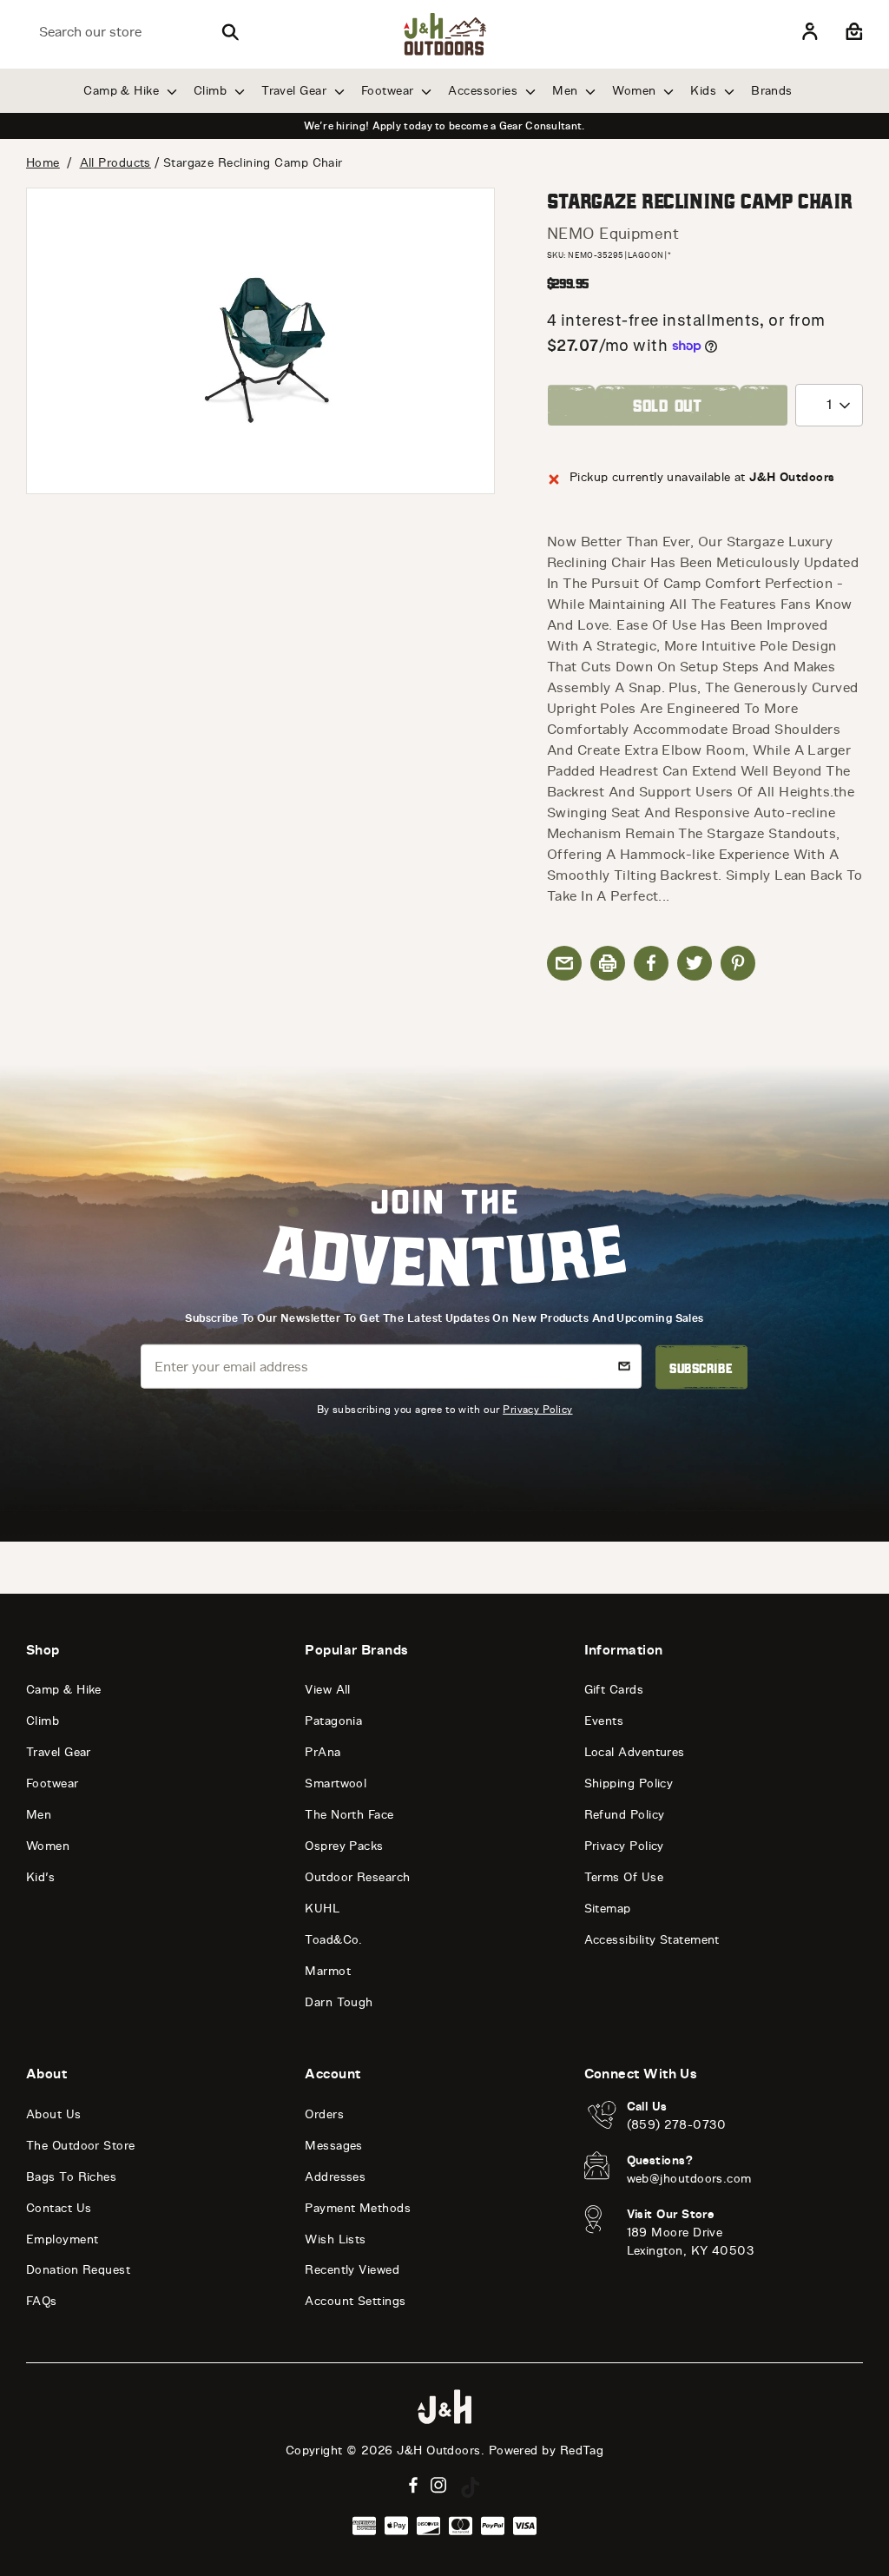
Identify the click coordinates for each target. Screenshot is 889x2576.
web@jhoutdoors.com (689, 2179)
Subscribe (701, 1367)
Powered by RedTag (547, 2451)
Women (636, 91)
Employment (63, 2239)
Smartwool (336, 1783)
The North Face (349, 1815)
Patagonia (333, 1721)
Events (604, 1721)
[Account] (810, 32)
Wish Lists (336, 2239)
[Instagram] (439, 2485)
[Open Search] (230, 32)
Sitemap (608, 1909)
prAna (323, 1752)
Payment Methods (358, 2208)
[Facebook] (413, 2485)
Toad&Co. (334, 1940)
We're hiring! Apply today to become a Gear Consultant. (444, 126)
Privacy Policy (537, 1409)
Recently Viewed (352, 2270)
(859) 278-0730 (677, 2125)
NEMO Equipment (613, 234)
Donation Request (78, 2270)
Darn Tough (339, 2002)
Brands (772, 91)
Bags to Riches (71, 2177)
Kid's (40, 1877)
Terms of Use (624, 1877)
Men (567, 91)
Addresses (335, 2177)
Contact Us (59, 2208)
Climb (212, 91)
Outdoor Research (357, 1877)
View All (328, 1690)
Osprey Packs (344, 1846)
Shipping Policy (629, 1783)
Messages (334, 2146)
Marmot (328, 1971)
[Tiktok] (471, 2487)
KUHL (322, 1909)
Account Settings (355, 2301)
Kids (705, 91)
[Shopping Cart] (852, 32)
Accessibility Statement (652, 1940)
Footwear (389, 91)
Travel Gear (296, 91)
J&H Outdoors (438, 2451)
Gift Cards (614, 1690)
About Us (54, 2114)
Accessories (484, 91)
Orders (324, 2114)
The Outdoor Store (81, 2146)
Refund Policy (625, 1815)
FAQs (42, 2301)
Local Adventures (635, 1752)
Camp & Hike (123, 91)
